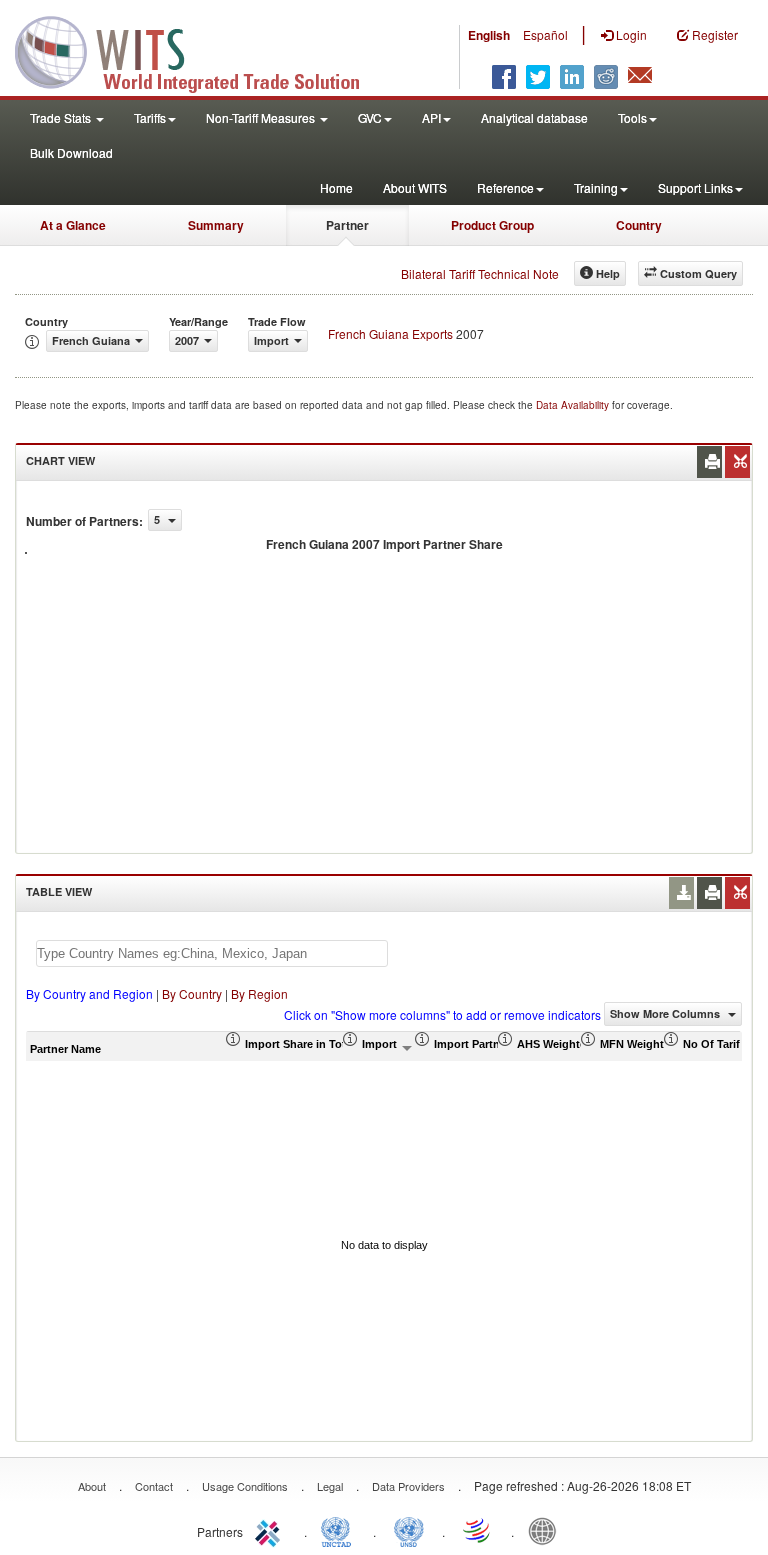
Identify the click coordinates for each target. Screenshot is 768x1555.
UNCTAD (340, 1530)
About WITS (415, 187)
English (489, 35)
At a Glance (73, 225)
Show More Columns (666, 1013)
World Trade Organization (478, 1530)
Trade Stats (62, 117)
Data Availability (574, 405)
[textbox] (212, 953)
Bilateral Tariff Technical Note (480, 273)
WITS (200, 50)
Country (639, 225)
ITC (271, 1530)
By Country (192, 993)
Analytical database (534, 117)
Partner (347, 225)
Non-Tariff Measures (262, 117)
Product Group (492, 225)
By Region (259, 993)
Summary (216, 225)
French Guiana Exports (390, 333)
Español (545, 34)
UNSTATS (409, 1530)
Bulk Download (71, 152)
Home (336, 187)
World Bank (547, 1530)
